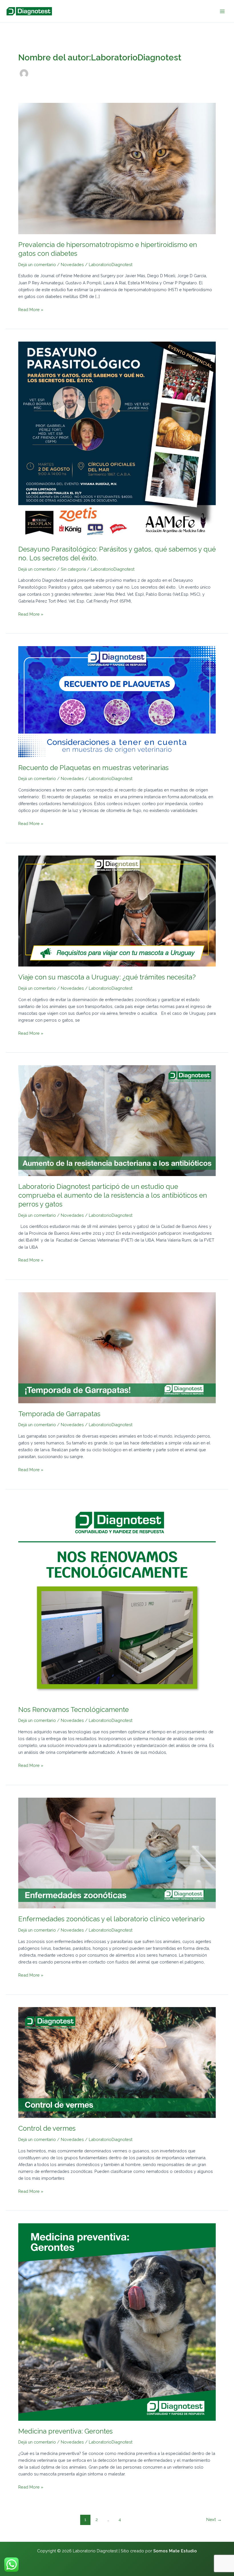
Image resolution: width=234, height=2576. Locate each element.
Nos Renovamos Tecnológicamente (73, 1710)
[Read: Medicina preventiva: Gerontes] (117, 2321)
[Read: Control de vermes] (117, 2062)
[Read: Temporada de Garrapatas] (117, 1347)
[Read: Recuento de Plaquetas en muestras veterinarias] (117, 701)
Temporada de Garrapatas (59, 1414)
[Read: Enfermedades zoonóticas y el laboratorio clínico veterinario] (117, 1853)
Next (214, 2519)
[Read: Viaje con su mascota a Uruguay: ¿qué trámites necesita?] (117, 911)
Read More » (31, 309)
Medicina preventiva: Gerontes (65, 2431)
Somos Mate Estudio (175, 2551)
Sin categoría (73, 569)
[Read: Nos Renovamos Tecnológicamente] (117, 1600)
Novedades (72, 265)
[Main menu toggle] (222, 11)
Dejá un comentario (37, 265)
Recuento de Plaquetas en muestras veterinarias (93, 768)
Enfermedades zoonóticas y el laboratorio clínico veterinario (111, 1919)
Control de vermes (47, 2128)
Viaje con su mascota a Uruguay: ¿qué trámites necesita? (107, 977)
